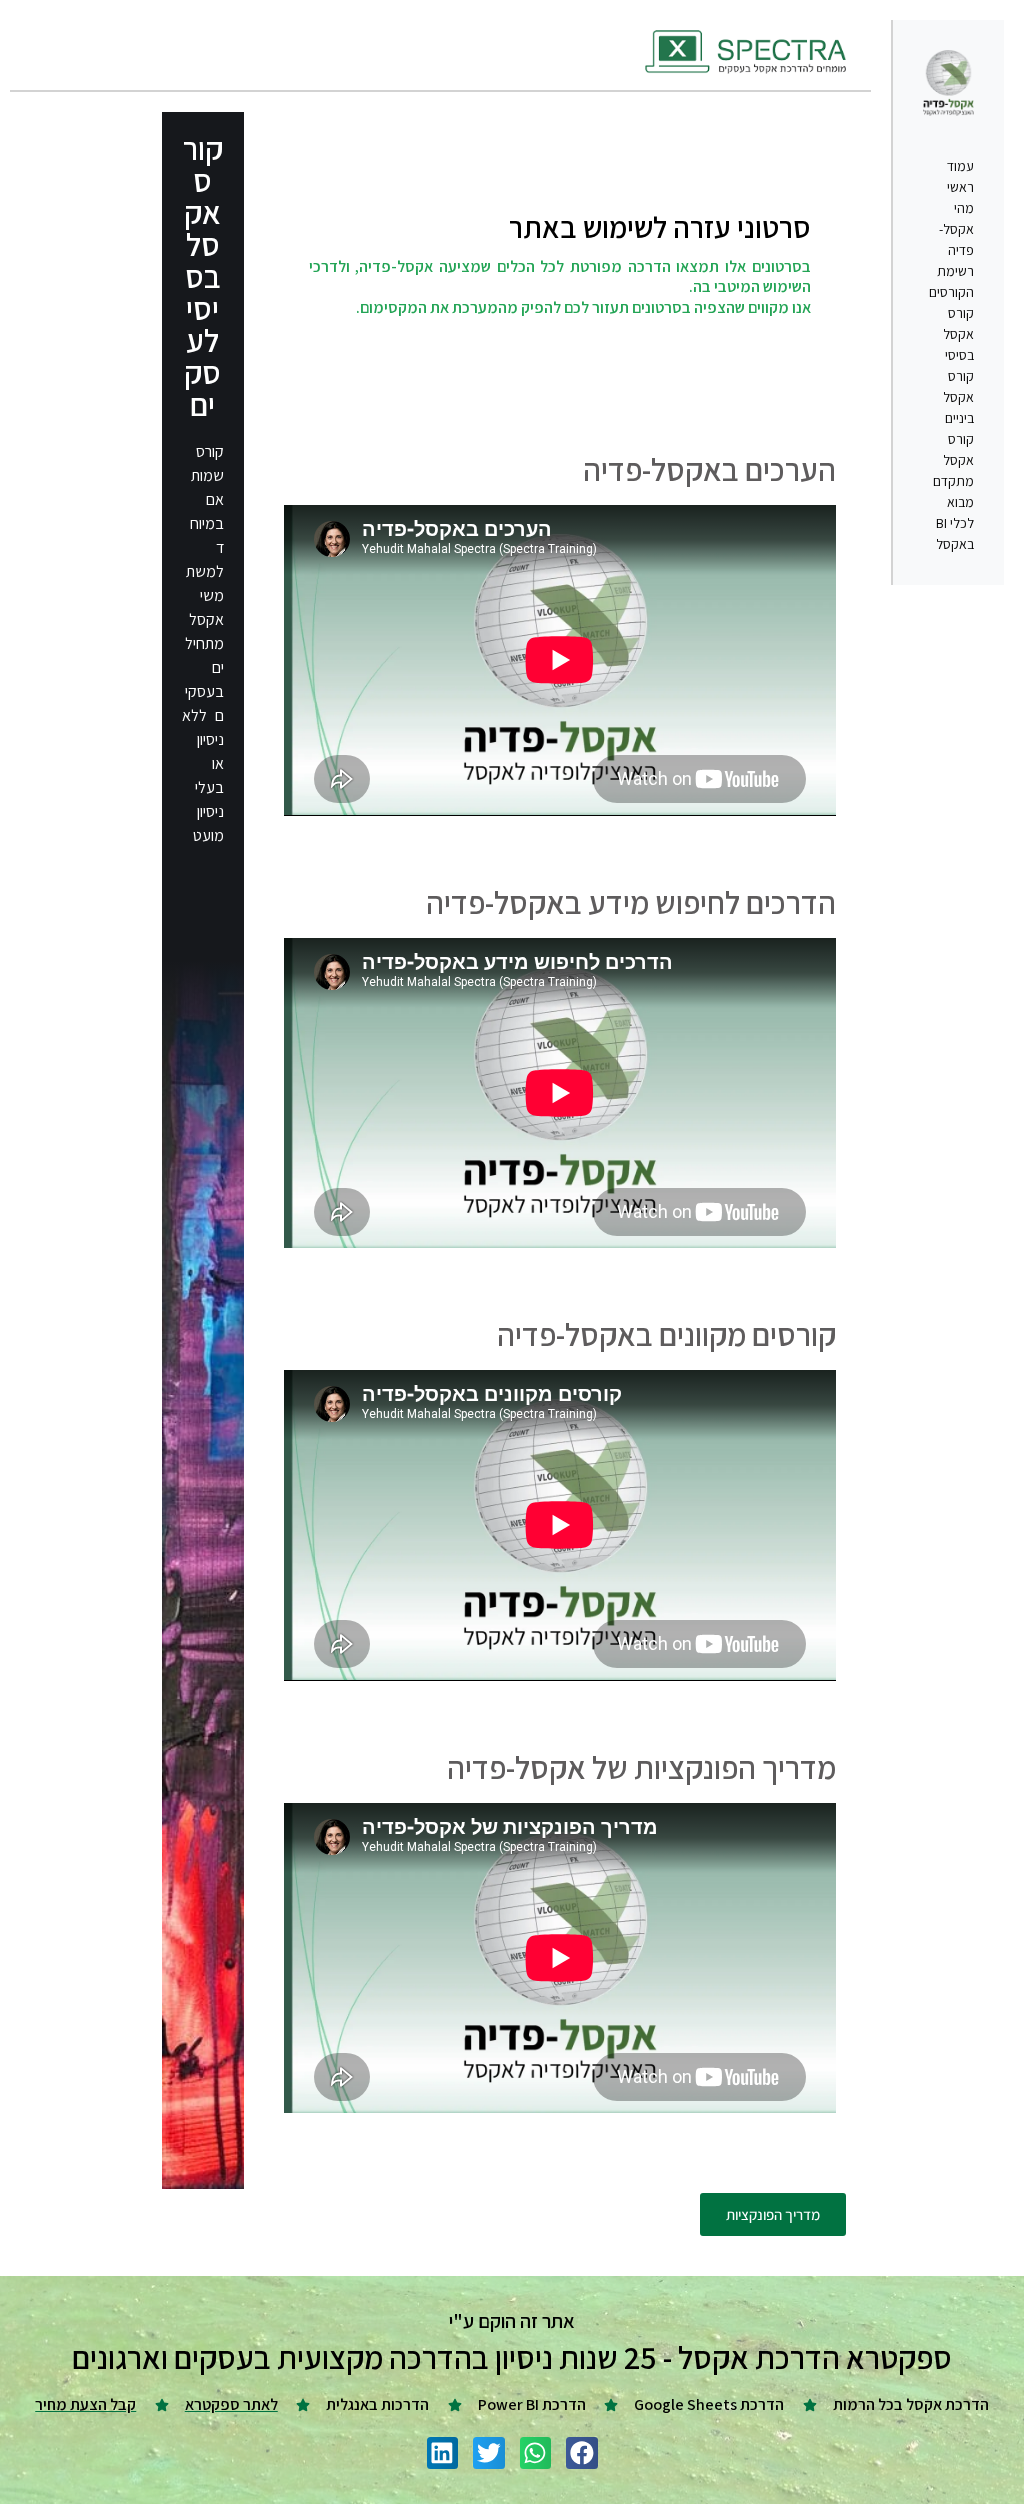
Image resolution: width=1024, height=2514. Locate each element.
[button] (582, 2453)
